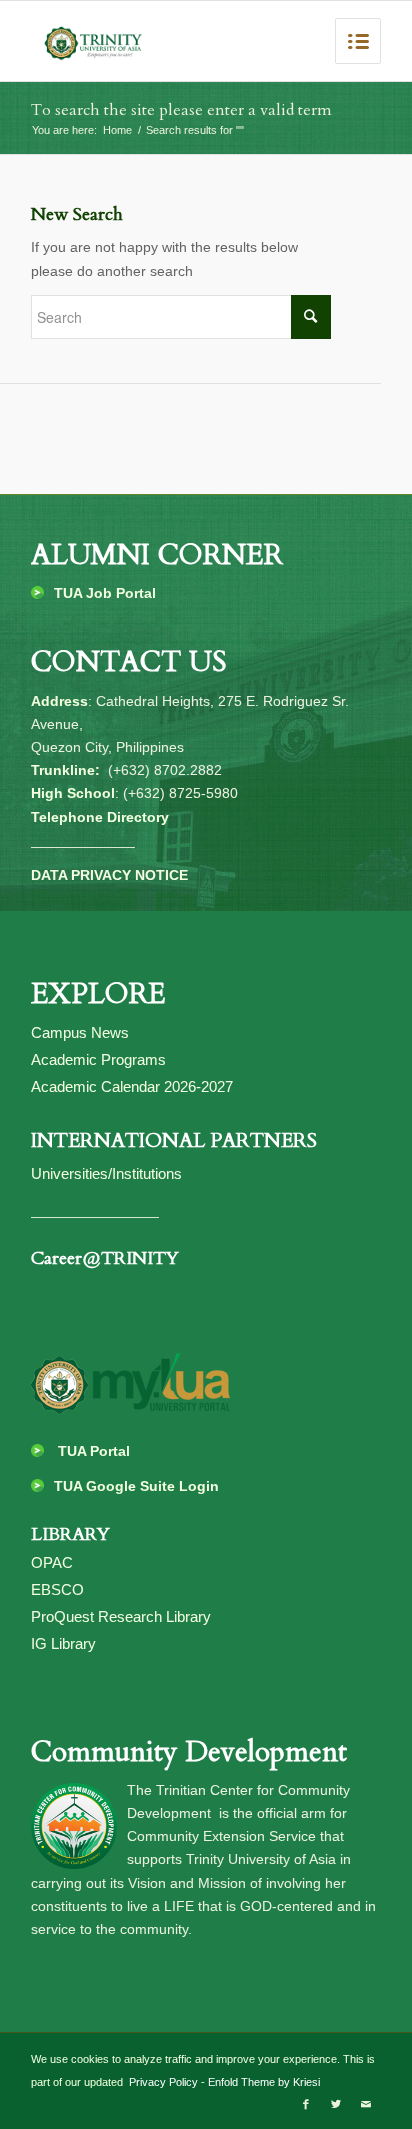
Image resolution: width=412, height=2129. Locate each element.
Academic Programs (98, 1059)
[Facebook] (306, 2104)
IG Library (63, 1643)
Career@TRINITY (105, 1258)
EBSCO (57, 1589)
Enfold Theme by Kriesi (264, 2082)
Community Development (189, 1752)
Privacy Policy (162, 2082)
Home (117, 130)
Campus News (80, 1032)
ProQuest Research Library (121, 1616)
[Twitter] (336, 2104)
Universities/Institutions (106, 1173)
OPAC (52, 1562)
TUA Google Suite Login (136, 1486)
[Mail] (366, 2104)
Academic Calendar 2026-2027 (132, 1086)
